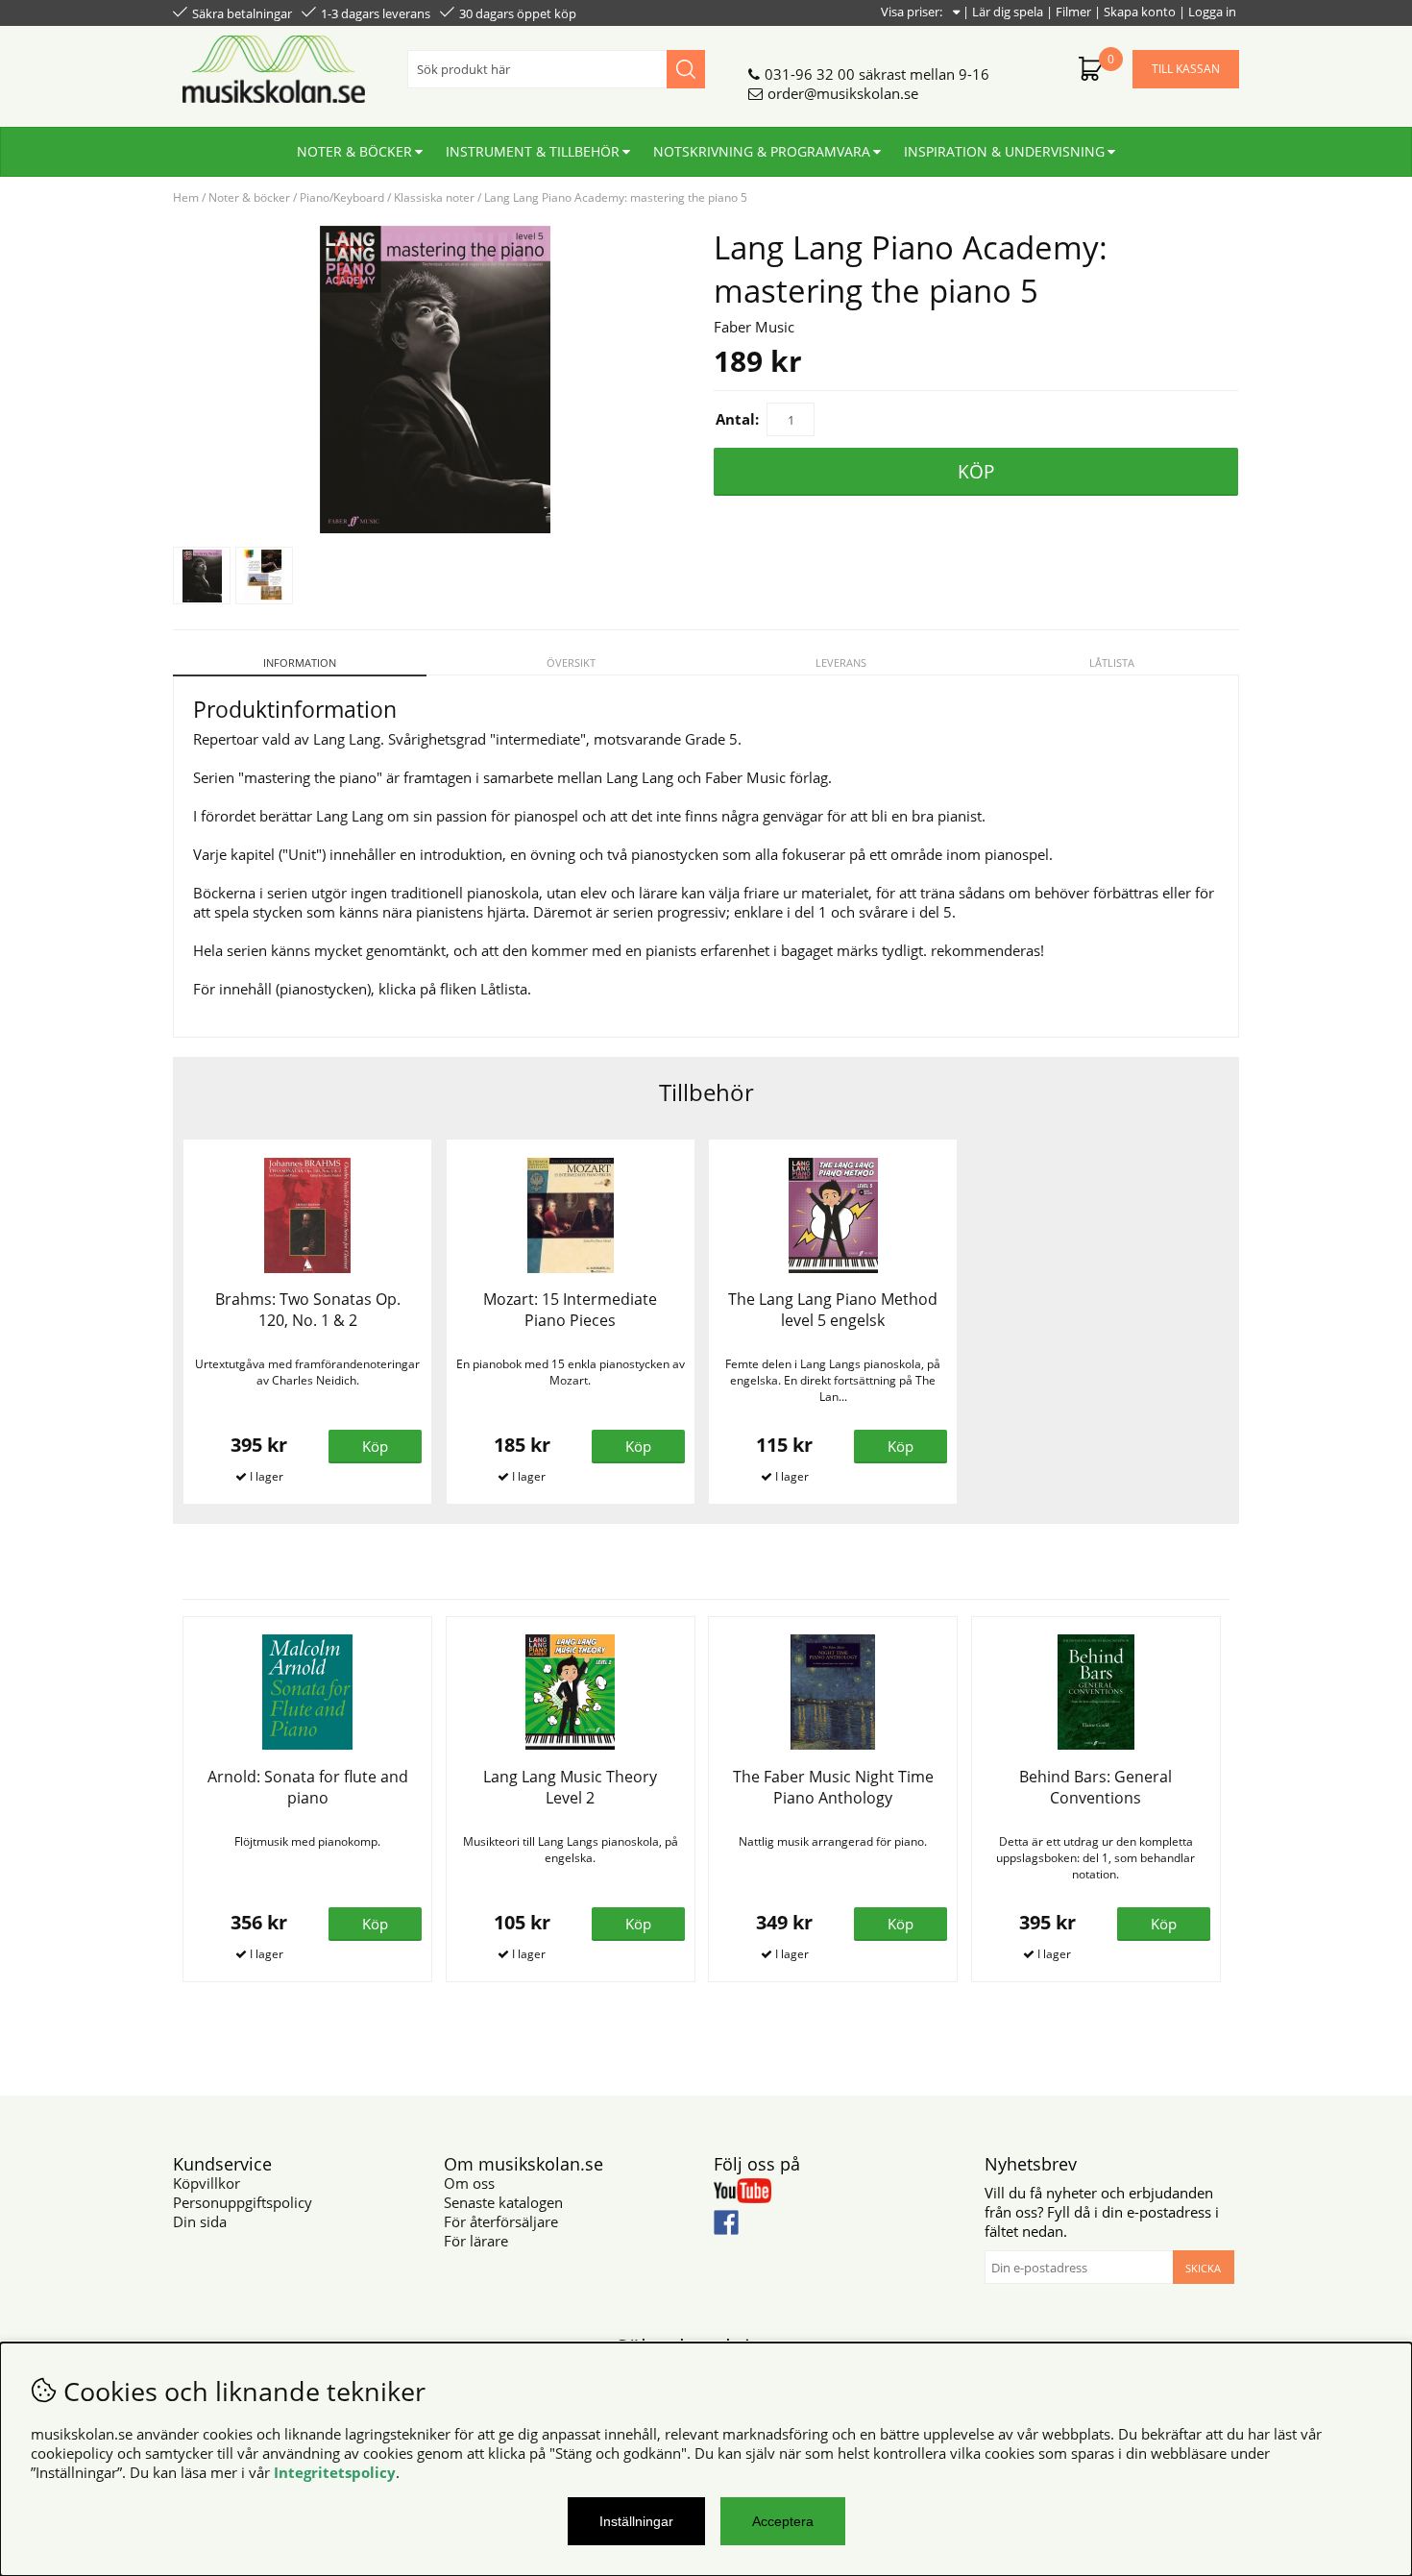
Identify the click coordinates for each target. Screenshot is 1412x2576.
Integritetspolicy (335, 2472)
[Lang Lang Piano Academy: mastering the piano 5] (435, 527)
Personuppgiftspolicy (243, 2202)
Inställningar (636, 2521)
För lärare (476, 2241)
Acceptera (783, 2521)
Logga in (1212, 12)
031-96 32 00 (810, 74)
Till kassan (1186, 69)
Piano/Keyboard (342, 197)
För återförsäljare (501, 2221)
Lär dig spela (1008, 12)
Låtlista (1112, 662)
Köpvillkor (207, 2183)
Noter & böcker (354, 151)
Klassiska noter (434, 197)
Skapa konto (1140, 12)
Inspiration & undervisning (1004, 151)
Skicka (1203, 2268)
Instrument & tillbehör (533, 151)
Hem (186, 197)
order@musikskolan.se (843, 93)
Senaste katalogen (503, 2202)
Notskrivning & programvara (762, 151)
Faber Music (754, 327)
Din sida (200, 2221)
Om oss (469, 2183)
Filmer (1073, 12)
